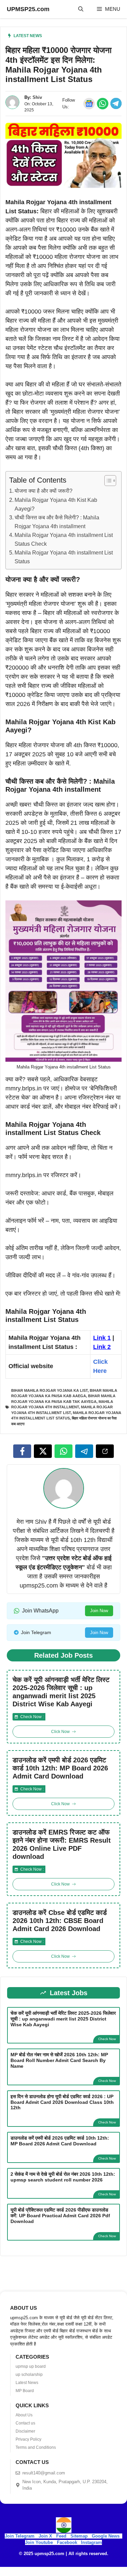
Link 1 (102, 1338)
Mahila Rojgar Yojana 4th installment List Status (64, 557)
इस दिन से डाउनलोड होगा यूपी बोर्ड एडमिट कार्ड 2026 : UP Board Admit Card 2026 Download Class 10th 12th (62, 2102)
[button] (81, 9)
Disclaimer (25, 2431)
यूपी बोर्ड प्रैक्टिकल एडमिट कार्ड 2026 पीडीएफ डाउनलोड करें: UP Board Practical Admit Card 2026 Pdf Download (60, 2216)
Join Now (99, 1611)
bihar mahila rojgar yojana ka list (49, 1390)
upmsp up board (31, 2366)
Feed (61, 2536)
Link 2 (102, 1347)
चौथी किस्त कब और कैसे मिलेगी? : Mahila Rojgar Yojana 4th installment (57, 522)
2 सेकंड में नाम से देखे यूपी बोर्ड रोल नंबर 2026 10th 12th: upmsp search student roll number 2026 (63, 2177)
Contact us (25, 2423)
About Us (24, 2415)
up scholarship (29, 2375)
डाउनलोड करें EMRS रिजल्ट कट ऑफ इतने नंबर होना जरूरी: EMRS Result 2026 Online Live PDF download (62, 1844)
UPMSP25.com (28, 9)
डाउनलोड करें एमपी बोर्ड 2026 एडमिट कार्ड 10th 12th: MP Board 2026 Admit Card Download (60, 1768)
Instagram (91, 2542)
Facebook (67, 2542)
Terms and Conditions (36, 2447)
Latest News (28, 36)
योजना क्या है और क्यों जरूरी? (44, 491)
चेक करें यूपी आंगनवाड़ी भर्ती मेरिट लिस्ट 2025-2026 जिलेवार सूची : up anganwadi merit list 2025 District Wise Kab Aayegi (61, 1692)
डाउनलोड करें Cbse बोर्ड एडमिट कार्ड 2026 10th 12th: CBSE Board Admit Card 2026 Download (60, 1921)
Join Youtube (39, 2542)
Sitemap (79, 2536)
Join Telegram (20, 2536)
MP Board (25, 2391)
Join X (46, 2536)
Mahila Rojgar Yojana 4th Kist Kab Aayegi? (56, 504)
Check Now (107, 2039)
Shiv (37, 97)
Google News (106, 2536)
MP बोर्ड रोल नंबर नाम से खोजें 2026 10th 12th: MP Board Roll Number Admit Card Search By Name (59, 2060)
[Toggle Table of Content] (107, 481)
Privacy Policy (28, 2439)
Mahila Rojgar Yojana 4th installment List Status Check (64, 539)
